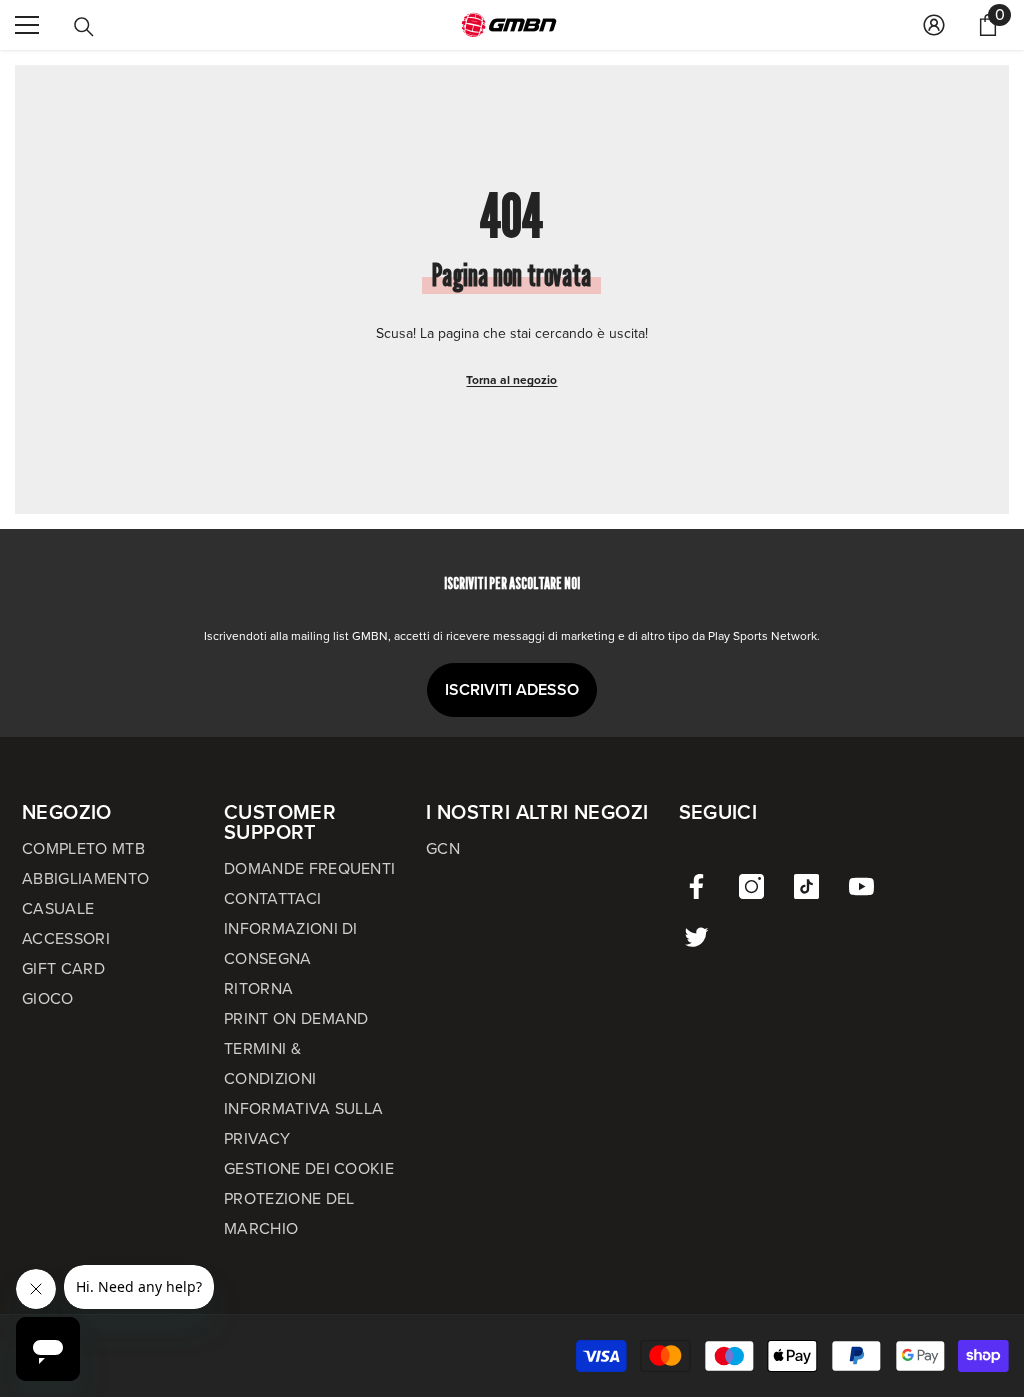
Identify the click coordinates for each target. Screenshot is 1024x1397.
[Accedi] (934, 25)
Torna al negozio (511, 380)
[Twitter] (696, 936)
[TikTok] (806, 886)
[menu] (27, 25)
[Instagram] (751, 886)
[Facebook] (696, 886)
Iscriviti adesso (512, 689)
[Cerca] (84, 27)
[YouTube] (861, 886)
